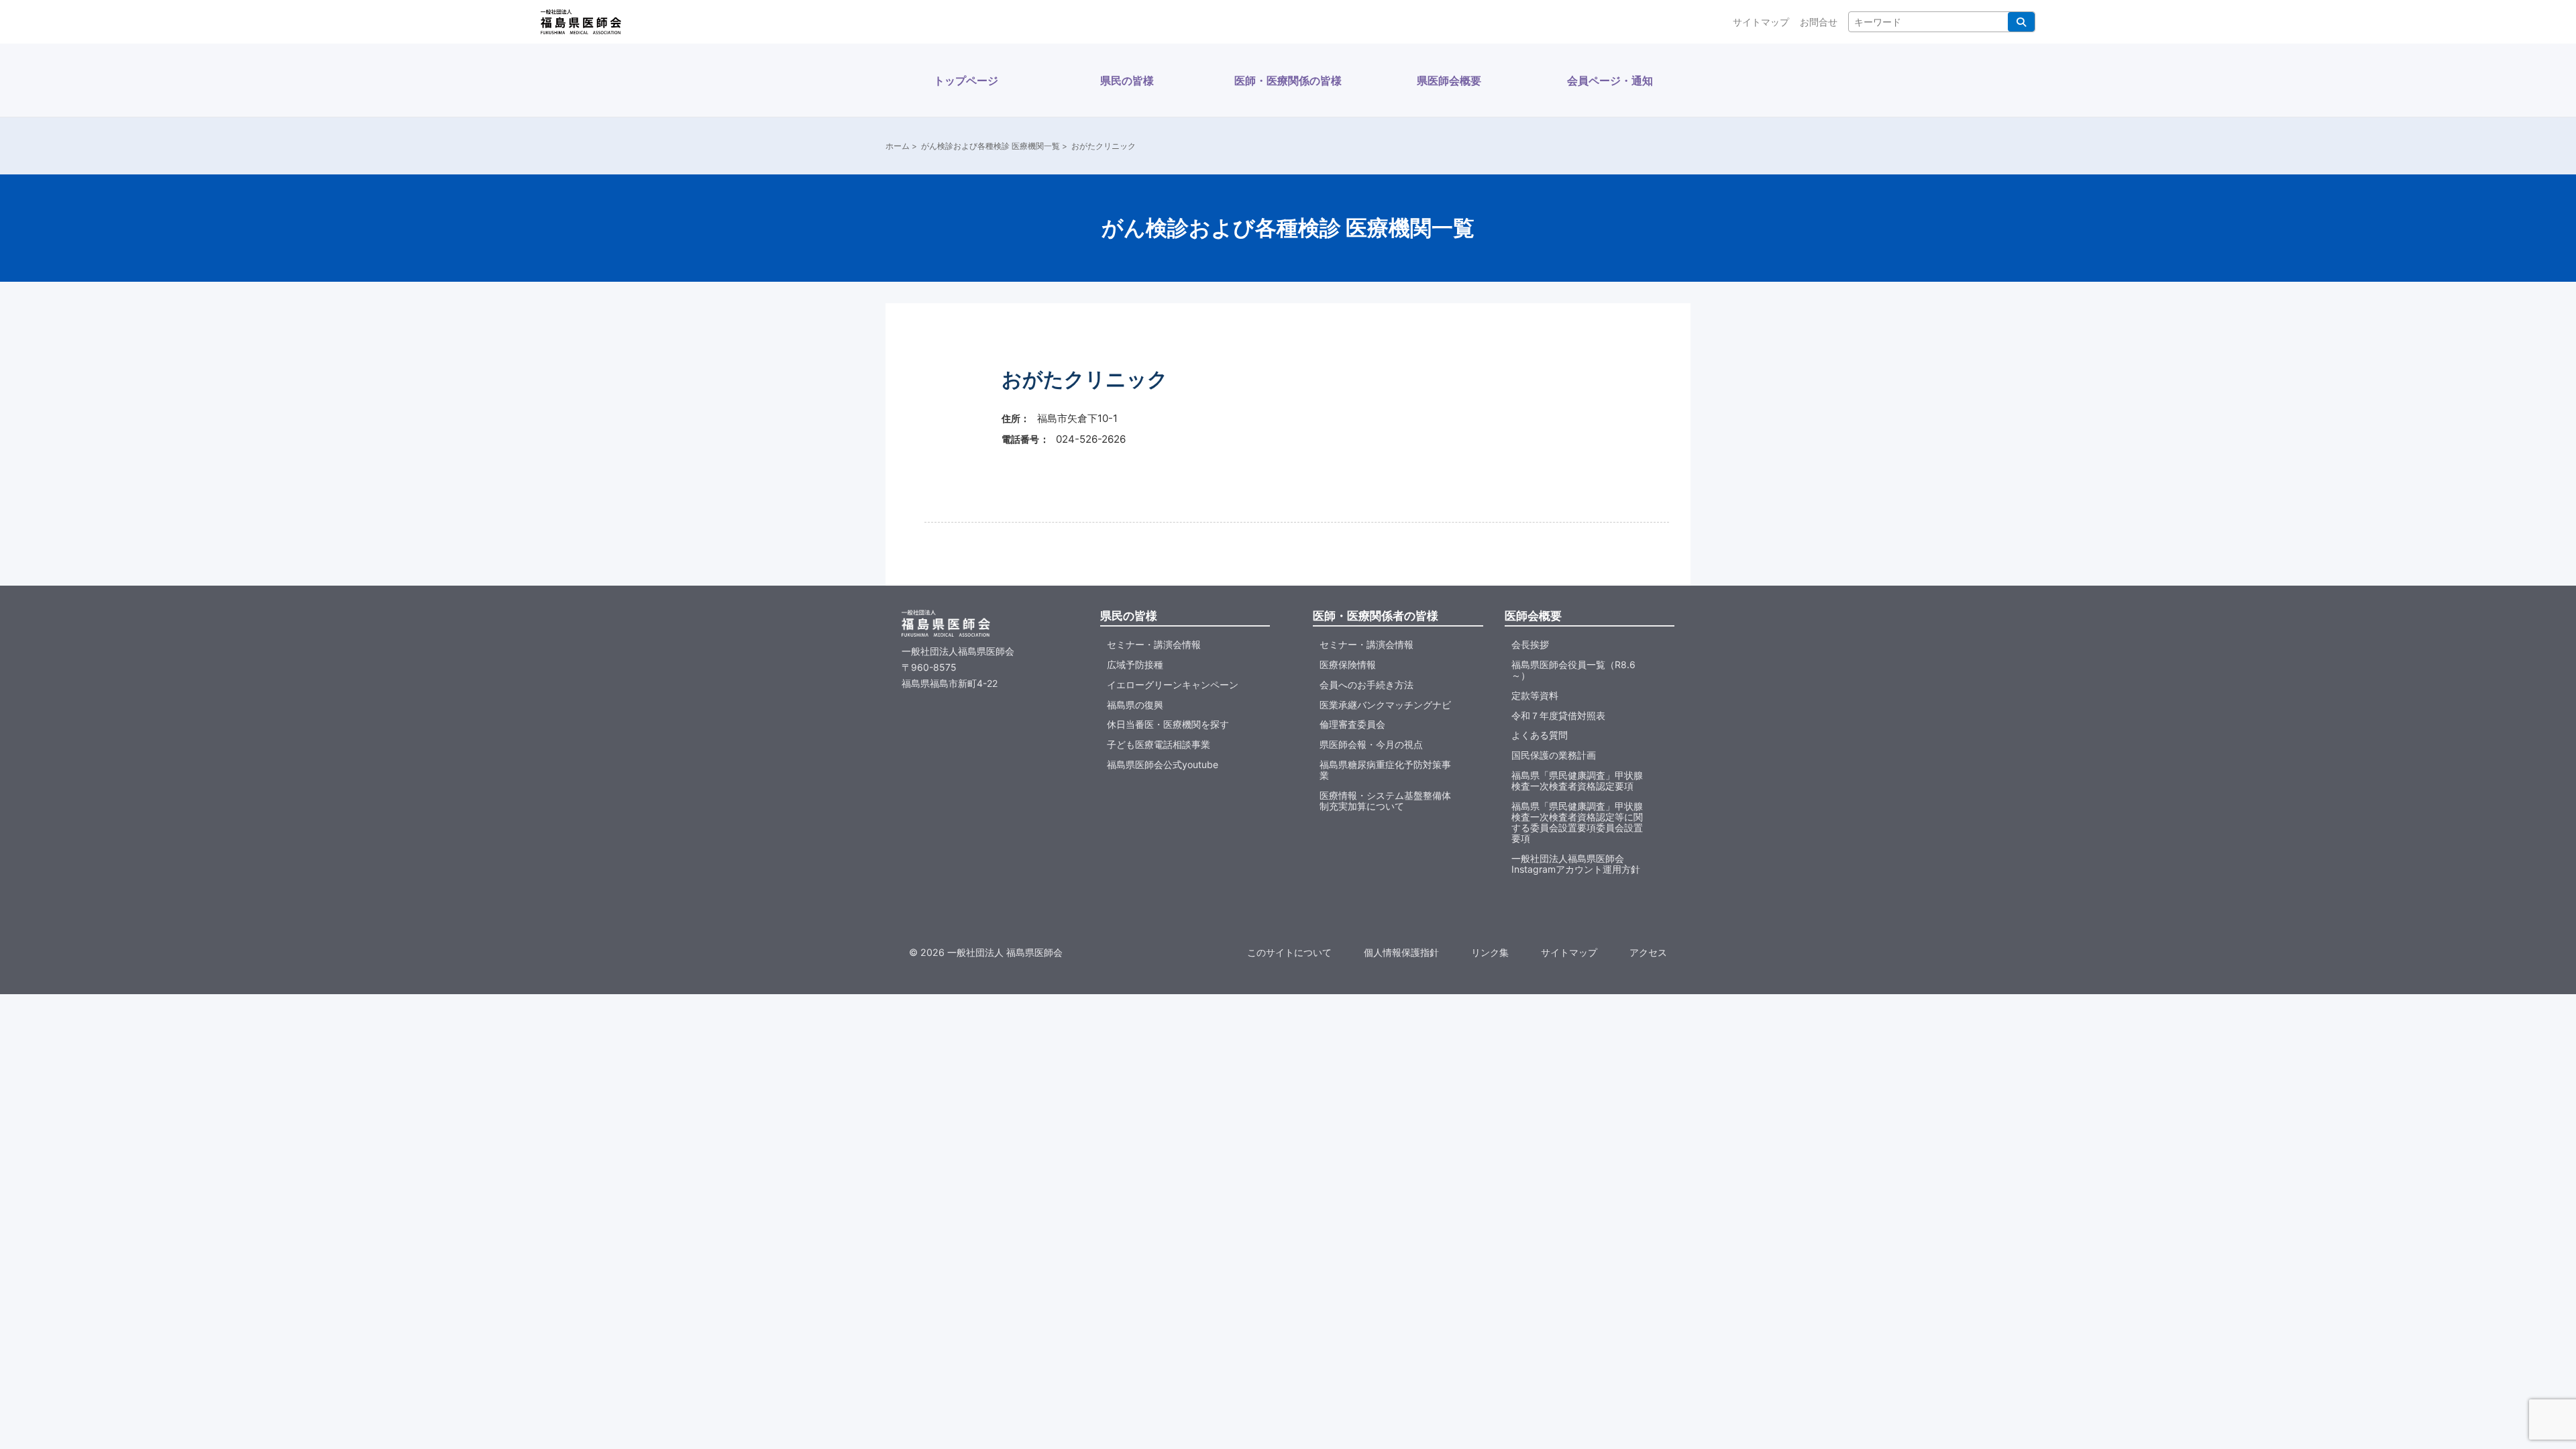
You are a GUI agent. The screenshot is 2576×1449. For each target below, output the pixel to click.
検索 (2021, 22)
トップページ (966, 80)
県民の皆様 (1127, 80)
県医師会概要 (1449, 80)
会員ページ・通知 (1610, 80)
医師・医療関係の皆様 (1288, 80)
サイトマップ (1761, 22)
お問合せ (1819, 22)
